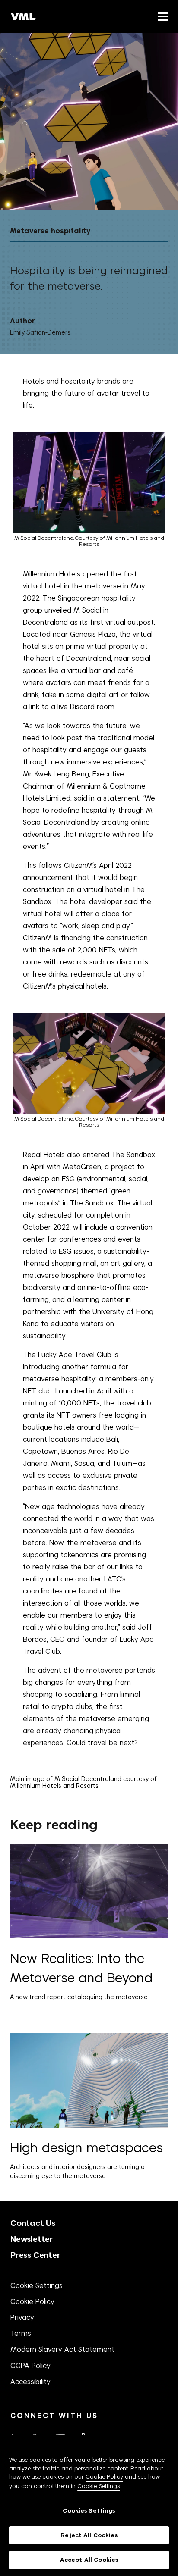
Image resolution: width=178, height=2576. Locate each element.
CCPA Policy (30, 2366)
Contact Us (33, 2223)
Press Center (35, 2255)
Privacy (22, 2317)
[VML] (23, 16)
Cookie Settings (37, 2285)
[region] (89, 2506)
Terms (21, 2333)
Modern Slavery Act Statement (62, 2349)
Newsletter (32, 2239)
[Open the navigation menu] (161, 16)
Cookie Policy (32, 2301)
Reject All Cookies (89, 2535)
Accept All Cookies (89, 2560)
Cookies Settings (89, 2511)
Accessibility (30, 2382)
